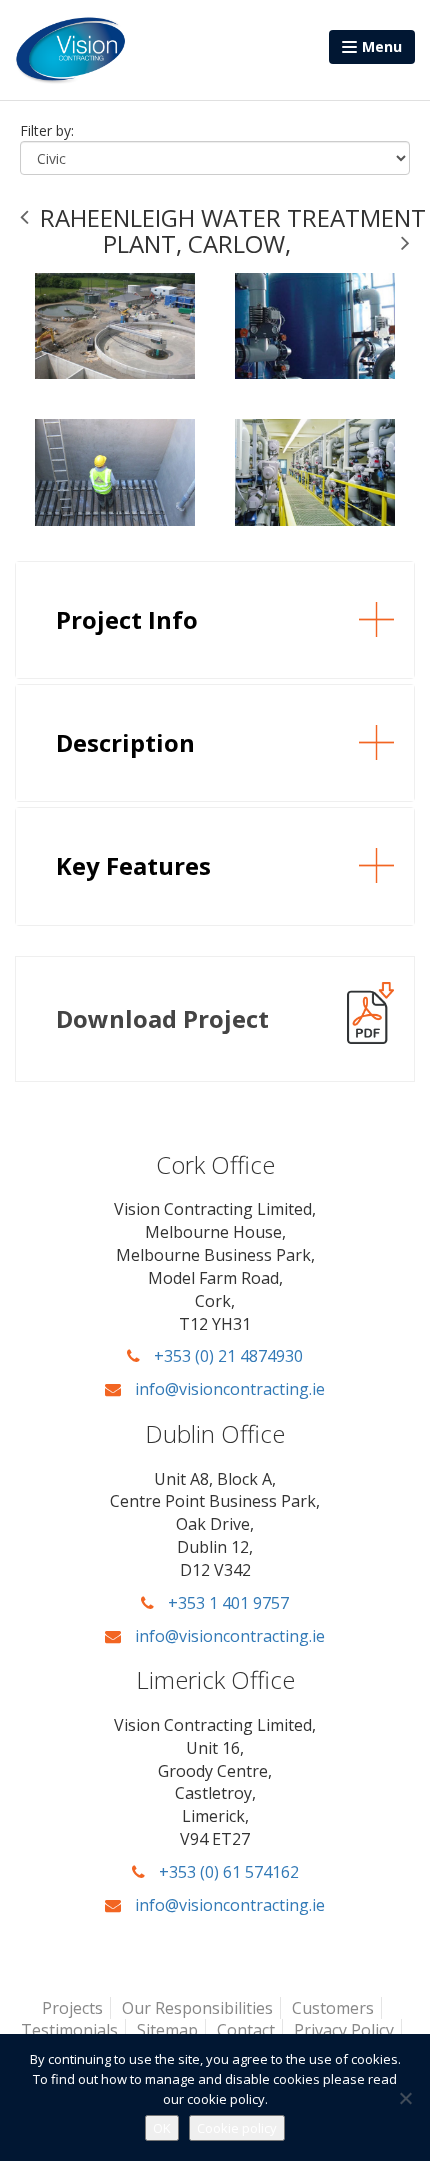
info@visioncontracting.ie (228, 1389)
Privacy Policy (344, 2030)
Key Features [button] (133, 865)
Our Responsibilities (197, 2008)
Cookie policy (237, 2128)
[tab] (215, 620)
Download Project (162, 1018)
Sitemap (167, 2030)
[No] (405, 2098)
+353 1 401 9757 (226, 1603)
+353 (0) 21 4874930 (226, 1356)
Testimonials (69, 2030)
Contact (246, 2030)
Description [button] (125, 742)
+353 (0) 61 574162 (227, 1872)
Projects (72, 2008)
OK (162, 2128)
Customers (333, 2008)
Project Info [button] (127, 619)
